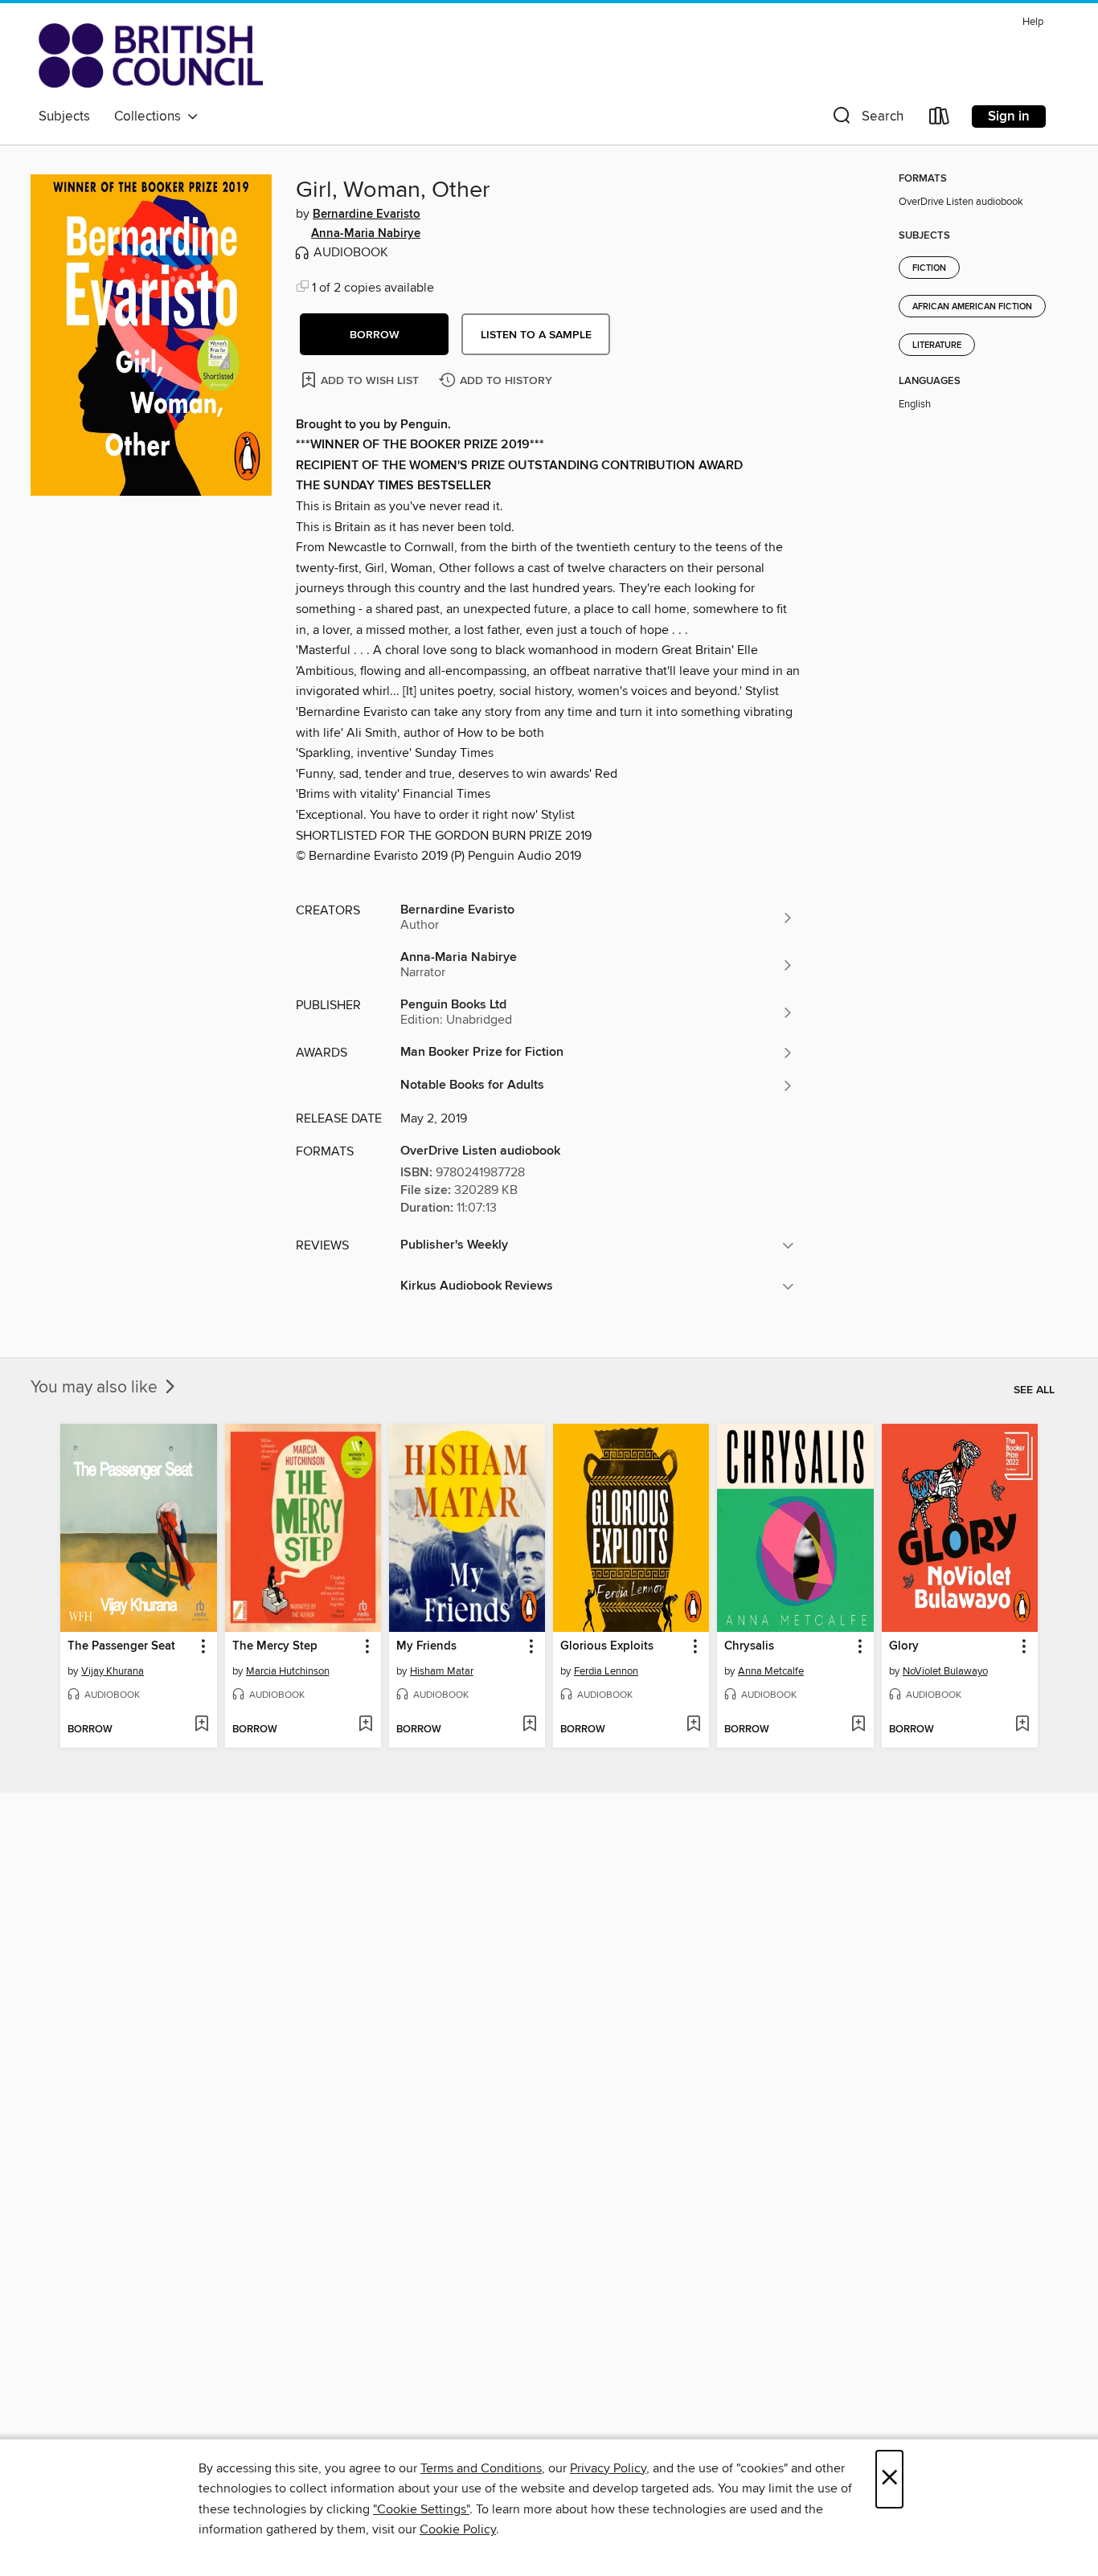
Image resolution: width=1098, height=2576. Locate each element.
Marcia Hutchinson (288, 1671)
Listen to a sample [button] (536, 335)
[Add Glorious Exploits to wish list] (693, 1725)
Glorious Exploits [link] (607, 1646)
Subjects (64, 117)
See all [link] (1034, 1390)
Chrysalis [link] (749, 1646)
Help (1033, 22)
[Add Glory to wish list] (1022, 1725)
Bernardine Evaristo (367, 215)
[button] (867, 119)
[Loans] (940, 119)
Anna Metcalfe (771, 1671)
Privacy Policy (608, 2468)
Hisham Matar (442, 1671)
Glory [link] (904, 1646)
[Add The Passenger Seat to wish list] (201, 1725)
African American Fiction (972, 307)
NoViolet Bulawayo (945, 1671)
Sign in (1009, 117)
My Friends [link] (426, 1646)
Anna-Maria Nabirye (366, 234)
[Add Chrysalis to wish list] (858, 1725)
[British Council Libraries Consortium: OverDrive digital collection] (151, 55)
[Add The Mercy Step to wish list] (365, 1725)
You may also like (96, 1388)
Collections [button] (151, 117)
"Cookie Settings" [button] (421, 2509)
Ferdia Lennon (606, 1671)
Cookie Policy (458, 2529)
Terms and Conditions (481, 2468)
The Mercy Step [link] (275, 1646)
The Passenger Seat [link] (121, 1646)
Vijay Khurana (113, 1671)
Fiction (929, 268)
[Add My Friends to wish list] (529, 1725)
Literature (937, 346)
